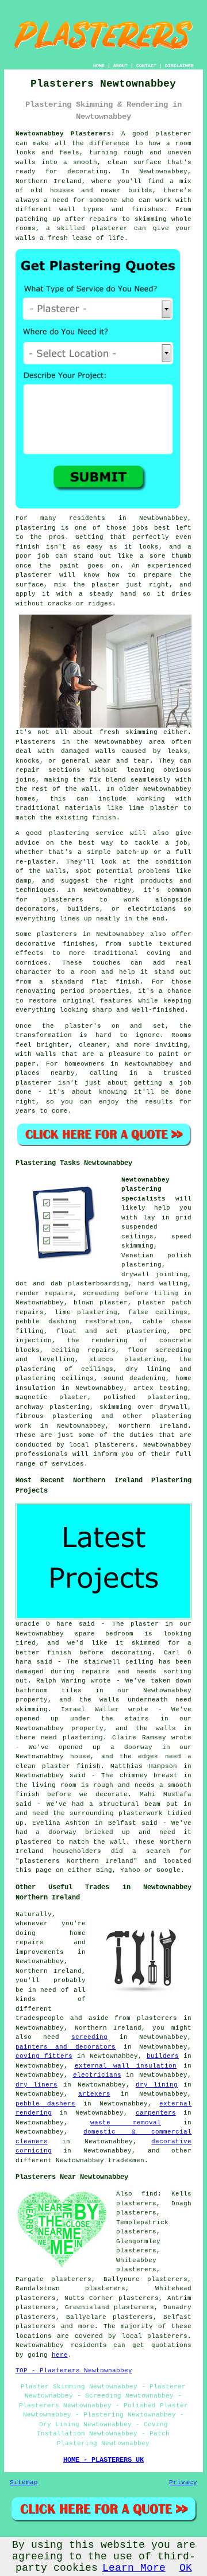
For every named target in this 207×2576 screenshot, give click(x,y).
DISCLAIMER (179, 66)
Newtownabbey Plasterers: (65, 134)
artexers (94, 2094)
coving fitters (44, 2056)
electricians (97, 2075)
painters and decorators (66, 2047)
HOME (99, 66)
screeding (89, 2037)
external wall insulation (126, 2066)
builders (163, 2056)
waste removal (126, 2123)
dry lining (157, 2085)
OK (186, 2568)
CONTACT (146, 66)
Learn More (134, 2568)
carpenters (156, 2113)
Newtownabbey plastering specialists (145, 1189)
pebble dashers (46, 2104)
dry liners (37, 2085)
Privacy (183, 2482)
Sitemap (24, 2482)
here (60, 2355)
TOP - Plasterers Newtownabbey (74, 2371)
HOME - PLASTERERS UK (103, 2460)
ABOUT (120, 66)
